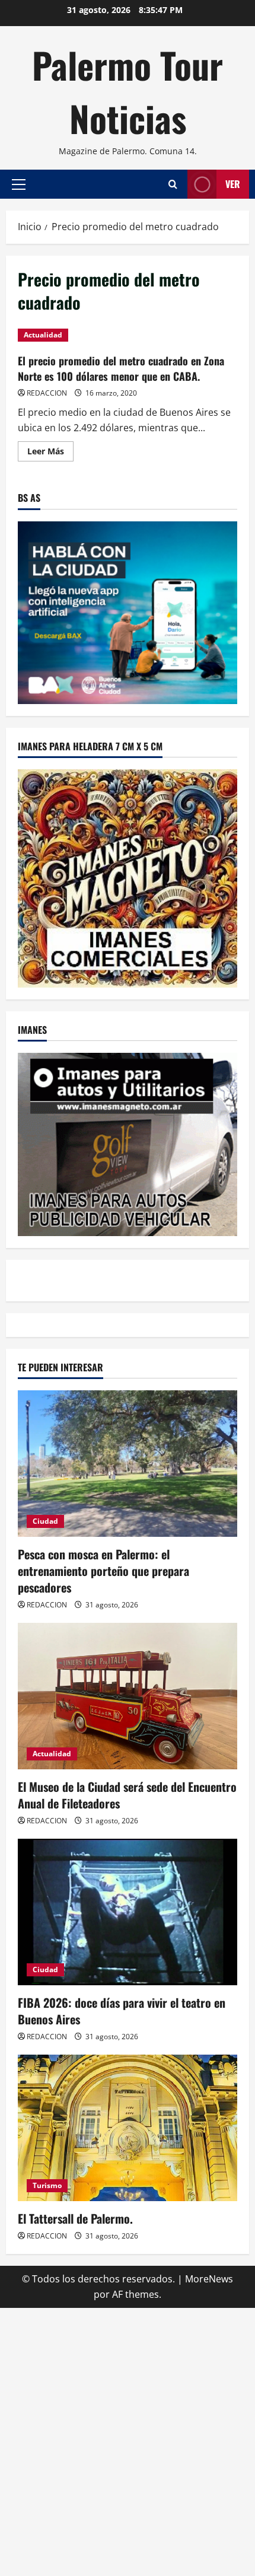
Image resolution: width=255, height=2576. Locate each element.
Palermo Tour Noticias (128, 91)
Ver (233, 184)
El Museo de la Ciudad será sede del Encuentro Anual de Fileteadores (127, 1795)
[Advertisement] (128, 2440)
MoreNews (209, 2279)
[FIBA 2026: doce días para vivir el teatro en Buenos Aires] (128, 1912)
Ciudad (45, 1521)
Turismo (47, 2185)
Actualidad (43, 335)
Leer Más (50, 453)
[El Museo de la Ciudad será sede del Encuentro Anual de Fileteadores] (128, 1696)
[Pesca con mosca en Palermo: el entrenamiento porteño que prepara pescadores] (128, 1464)
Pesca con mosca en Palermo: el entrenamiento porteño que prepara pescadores (103, 1571)
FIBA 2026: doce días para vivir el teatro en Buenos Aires (122, 2011)
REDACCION (47, 393)
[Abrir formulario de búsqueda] (173, 184)
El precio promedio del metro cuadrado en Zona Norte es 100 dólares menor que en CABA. (121, 368)
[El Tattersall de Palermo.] (128, 2128)
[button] (19, 184)
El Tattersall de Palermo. (75, 2218)
